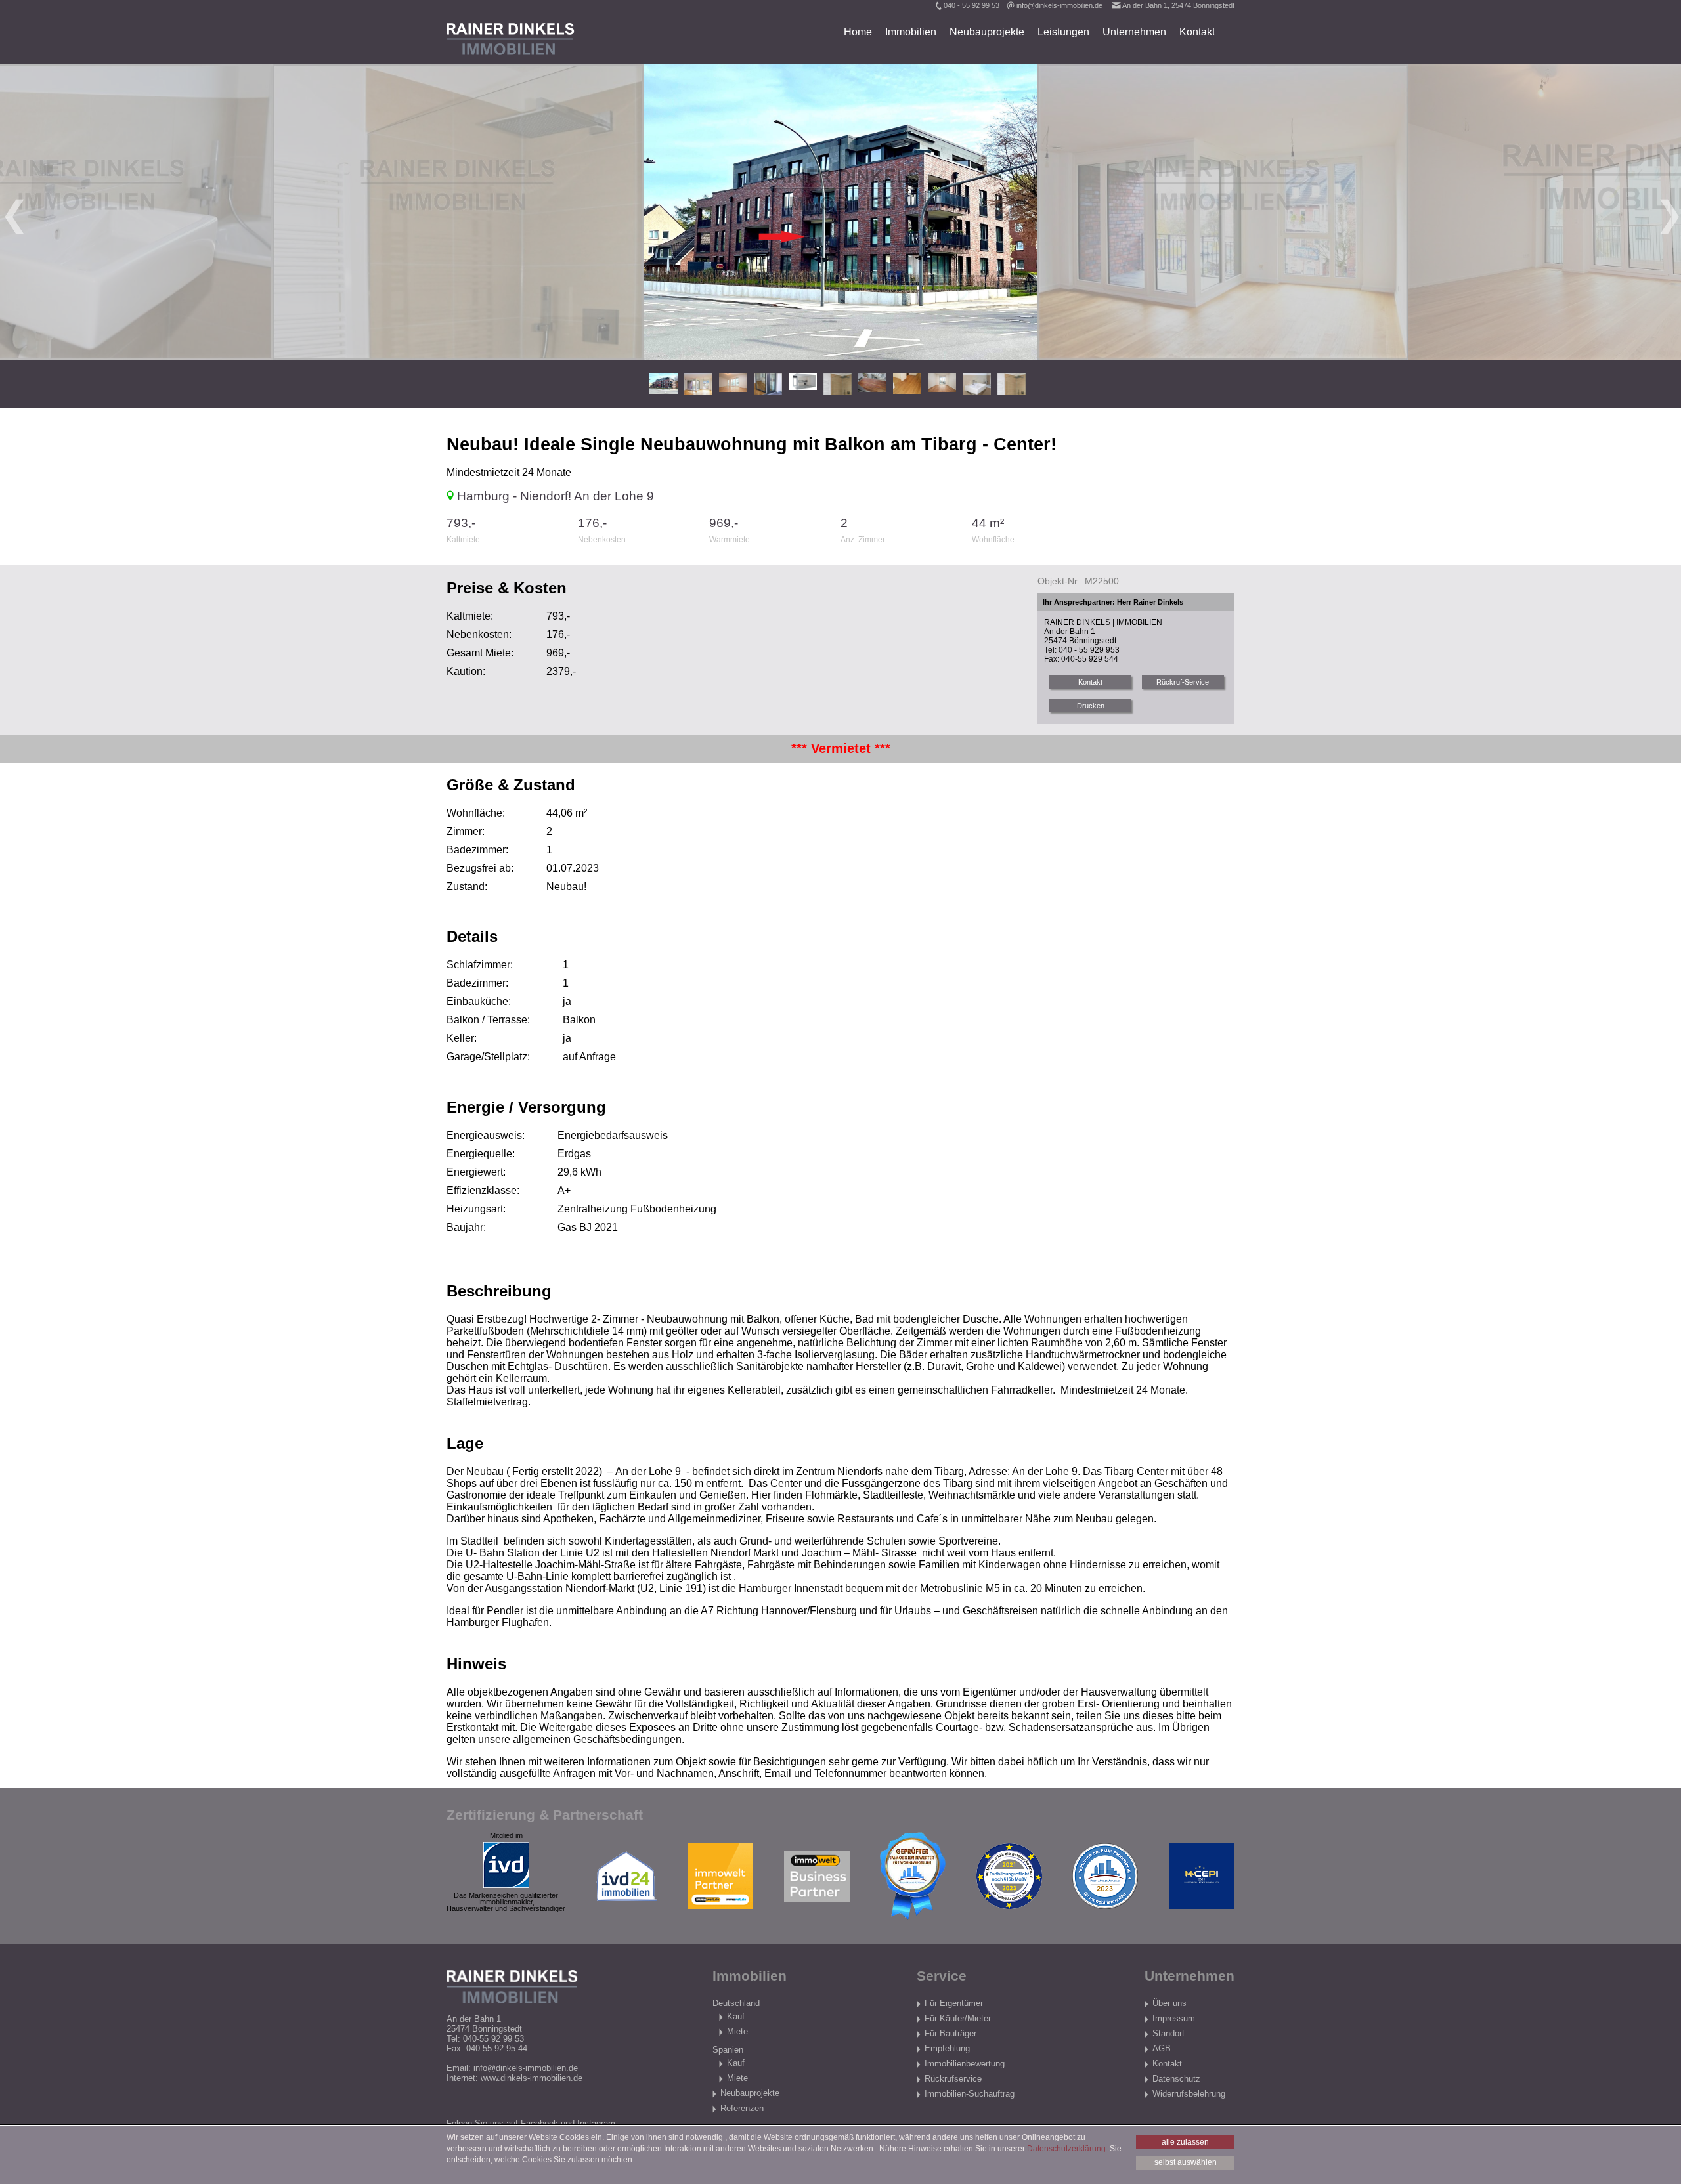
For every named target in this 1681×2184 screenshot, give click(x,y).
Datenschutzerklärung (1066, 2149)
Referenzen (742, 2108)
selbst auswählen (1186, 2162)
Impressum (1174, 2018)
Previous (13, 212)
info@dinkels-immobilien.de (1059, 5)
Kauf (736, 2016)
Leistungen (1063, 32)
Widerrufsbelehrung (1189, 2094)
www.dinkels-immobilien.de (532, 2078)
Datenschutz (1176, 2079)
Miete (737, 2031)
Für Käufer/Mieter (958, 2018)
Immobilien (911, 32)
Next (1668, 212)
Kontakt (1197, 32)
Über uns (1169, 2003)
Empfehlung (947, 2048)
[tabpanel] (840, 212)
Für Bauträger (950, 2033)
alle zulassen (1185, 2142)
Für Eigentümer (954, 2003)
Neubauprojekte (987, 32)
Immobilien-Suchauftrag (970, 2094)
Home (858, 32)
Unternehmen (1134, 32)
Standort (1168, 2033)
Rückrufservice (953, 2079)
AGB (1162, 2048)
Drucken (1091, 706)
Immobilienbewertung (965, 2064)
